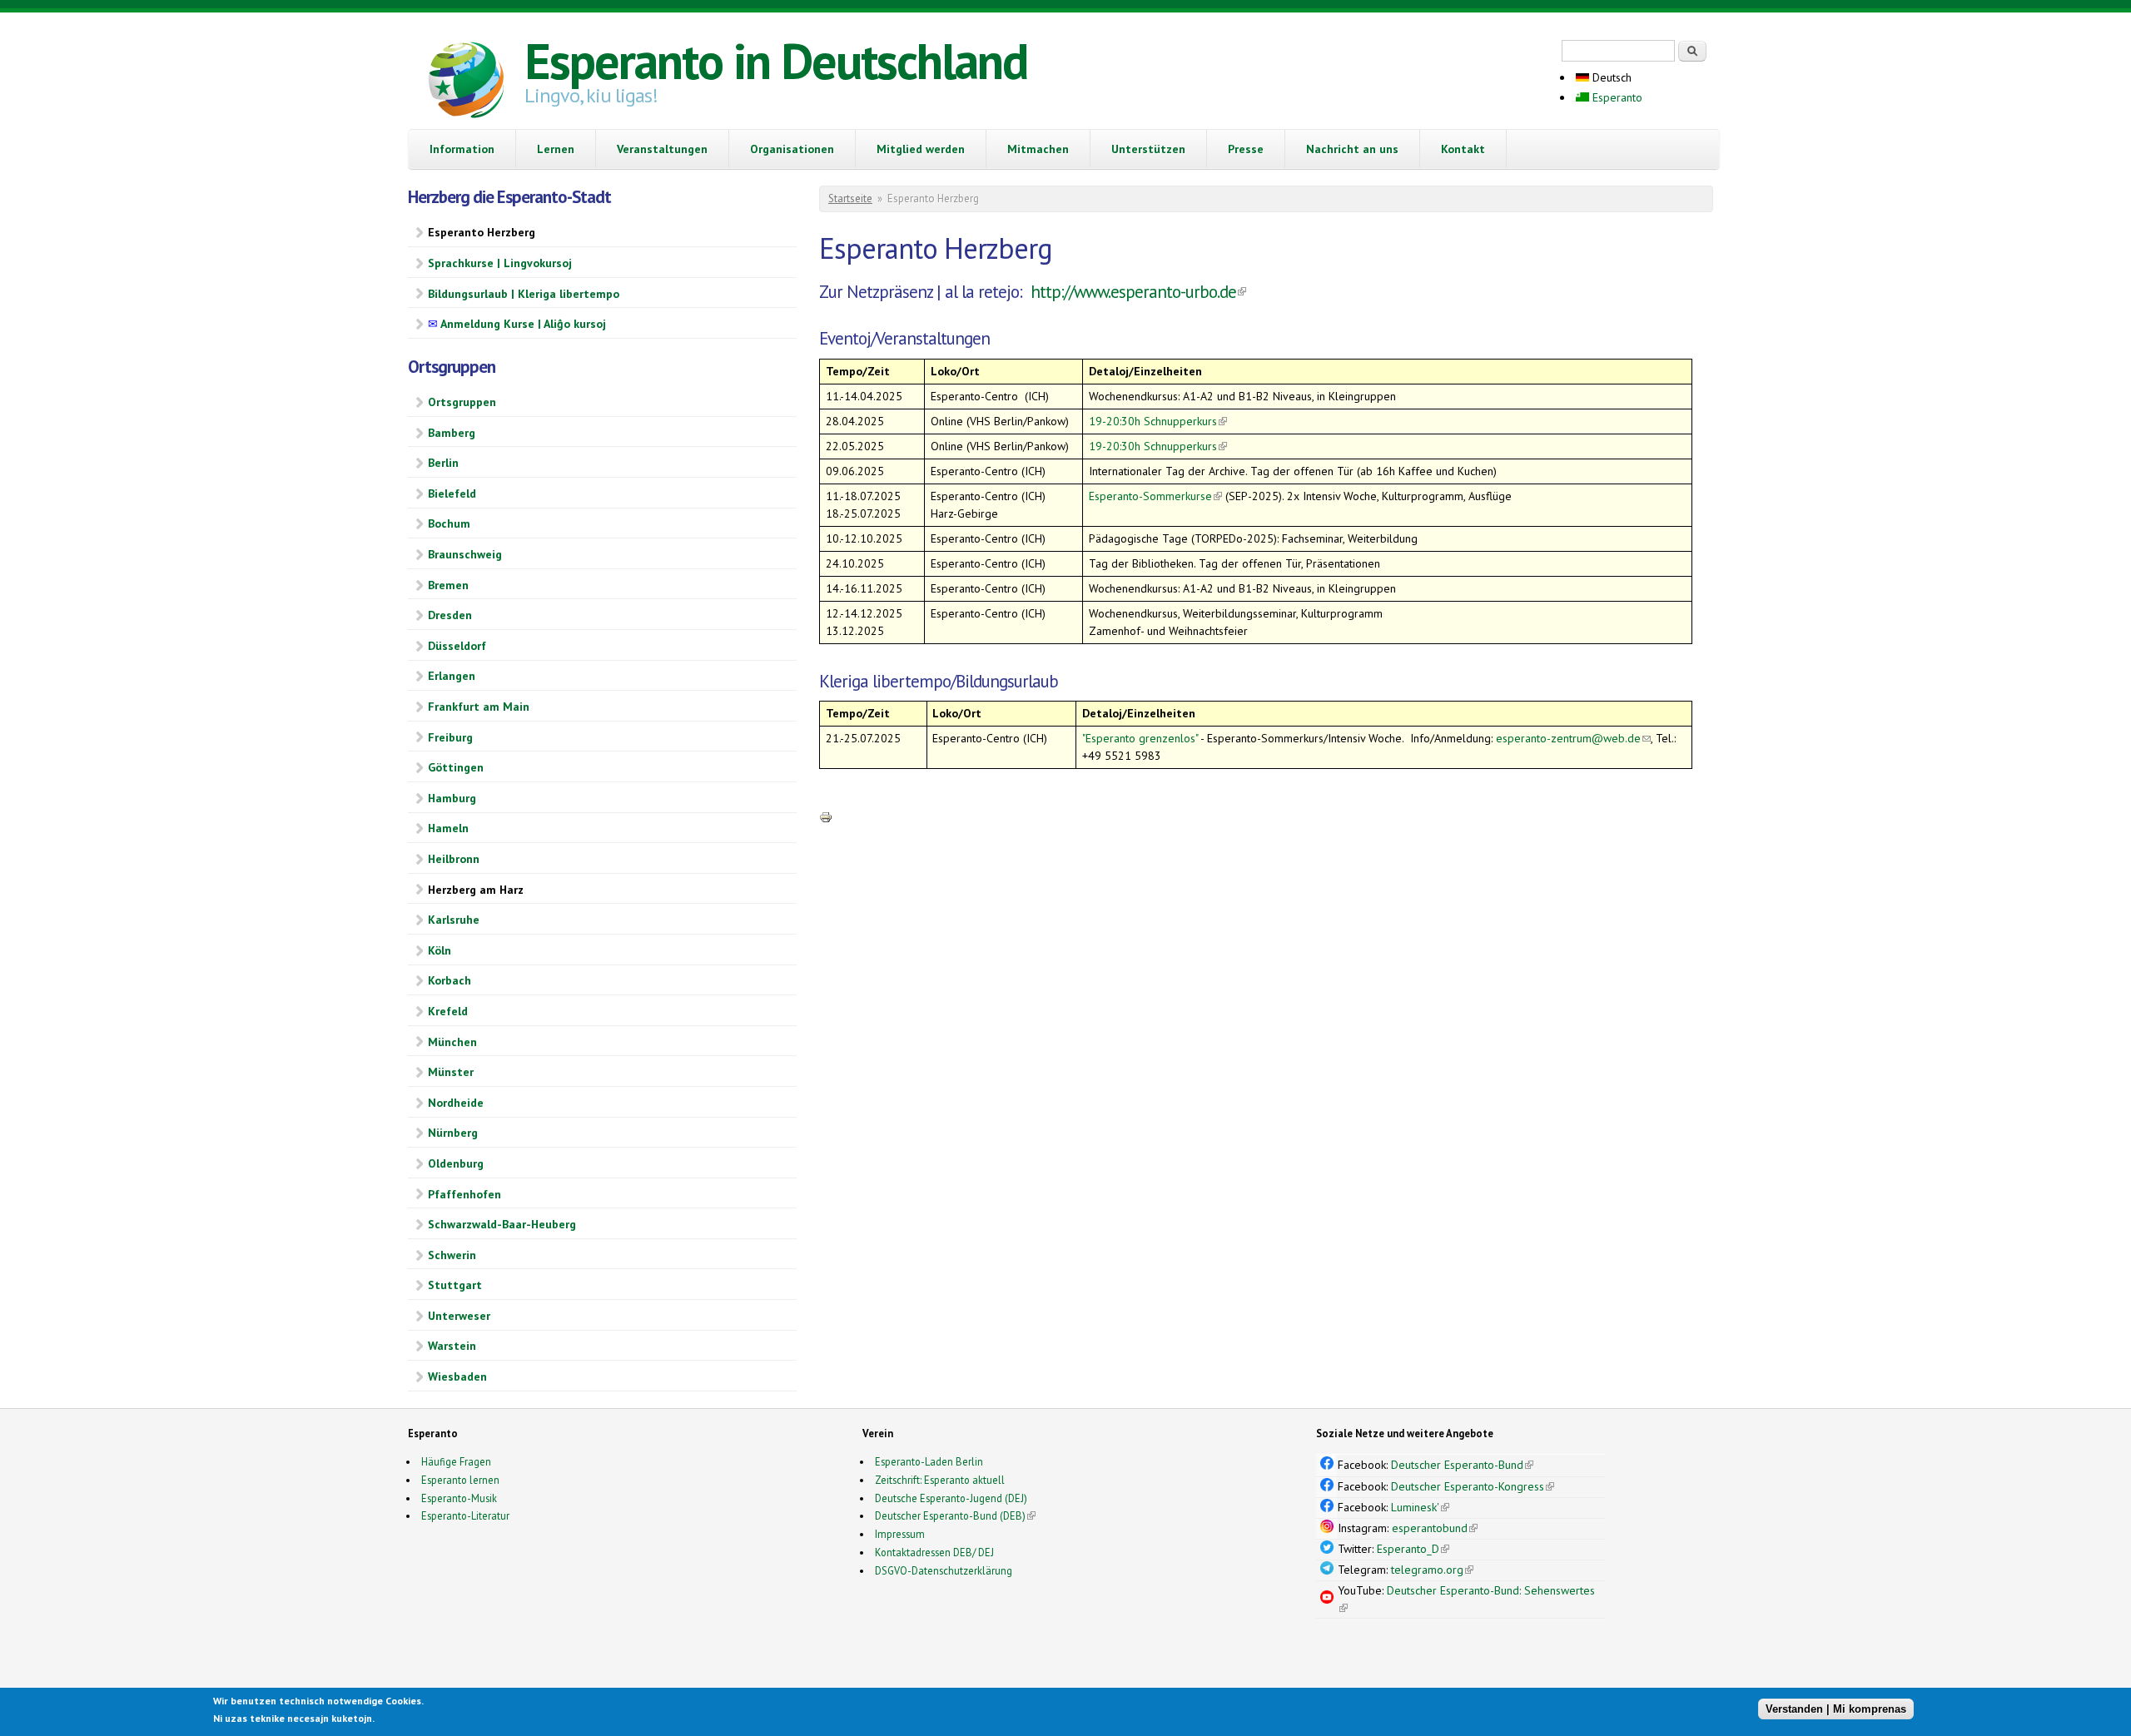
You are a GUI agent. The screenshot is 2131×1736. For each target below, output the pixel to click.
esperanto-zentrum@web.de (1573, 738)
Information (462, 149)
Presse (1246, 149)
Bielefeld (452, 494)
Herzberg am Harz (476, 890)
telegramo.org (1432, 1570)
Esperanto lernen (460, 1480)
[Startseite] (466, 82)
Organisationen (792, 149)
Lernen (556, 149)
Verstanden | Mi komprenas (1836, 1709)
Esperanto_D (1413, 1549)
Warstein (452, 1346)
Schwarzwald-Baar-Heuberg (502, 1224)
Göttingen (456, 767)
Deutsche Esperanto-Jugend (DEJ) (951, 1498)
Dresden (450, 615)
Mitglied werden (921, 149)
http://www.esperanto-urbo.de (1138, 292)
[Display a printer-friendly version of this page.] (826, 816)
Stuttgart (455, 1285)
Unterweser (459, 1316)
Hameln (448, 828)
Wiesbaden (457, 1376)
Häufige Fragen (456, 1461)
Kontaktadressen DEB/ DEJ (934, 1552)
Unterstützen (1148, 149)
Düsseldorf (457, 646)
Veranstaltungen (662, 149)
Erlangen (452, 676)
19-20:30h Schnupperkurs (1158, 421)
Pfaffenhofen (464, 1194)
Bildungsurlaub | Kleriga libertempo (524, 294)
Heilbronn (454, 859)
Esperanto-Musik (459, 1498)
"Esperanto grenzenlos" (1141, 738)
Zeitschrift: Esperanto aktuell (940, 1480)
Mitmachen (1038, 149)
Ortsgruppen (462, 402)
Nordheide (456, 1103)
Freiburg (450, 737)
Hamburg (452, 798)
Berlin (443, 463)
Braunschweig (465, 554)
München (452, 1042)
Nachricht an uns (1352, 149)
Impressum (900, 1534)
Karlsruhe (454, 920)
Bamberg (452, 433)
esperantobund (1435, 1528)
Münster (451, 1072)
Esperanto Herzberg (482, 232)
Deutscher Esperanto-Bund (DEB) (950, 1515)
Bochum (449, 523)
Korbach (450, 980)
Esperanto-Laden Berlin (929, 1461)
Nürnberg (453, 1133)
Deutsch (1610, 77)
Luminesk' (1420, 1507)
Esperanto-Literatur (465, 1515)
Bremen (448, 585)
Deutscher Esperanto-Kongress (1473, 1486)
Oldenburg (456, 1163)
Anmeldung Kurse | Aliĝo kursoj (517, 324)
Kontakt (1463, 149)
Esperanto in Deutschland (776, 61)
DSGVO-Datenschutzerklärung (944, 1570)
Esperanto (1616, 97)
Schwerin (452, 1255)
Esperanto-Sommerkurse (1155, 496)
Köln (440, 950)
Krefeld (448, 1011)
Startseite (850, 198)
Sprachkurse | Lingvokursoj (500, 263)
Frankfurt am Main (479, 707)
